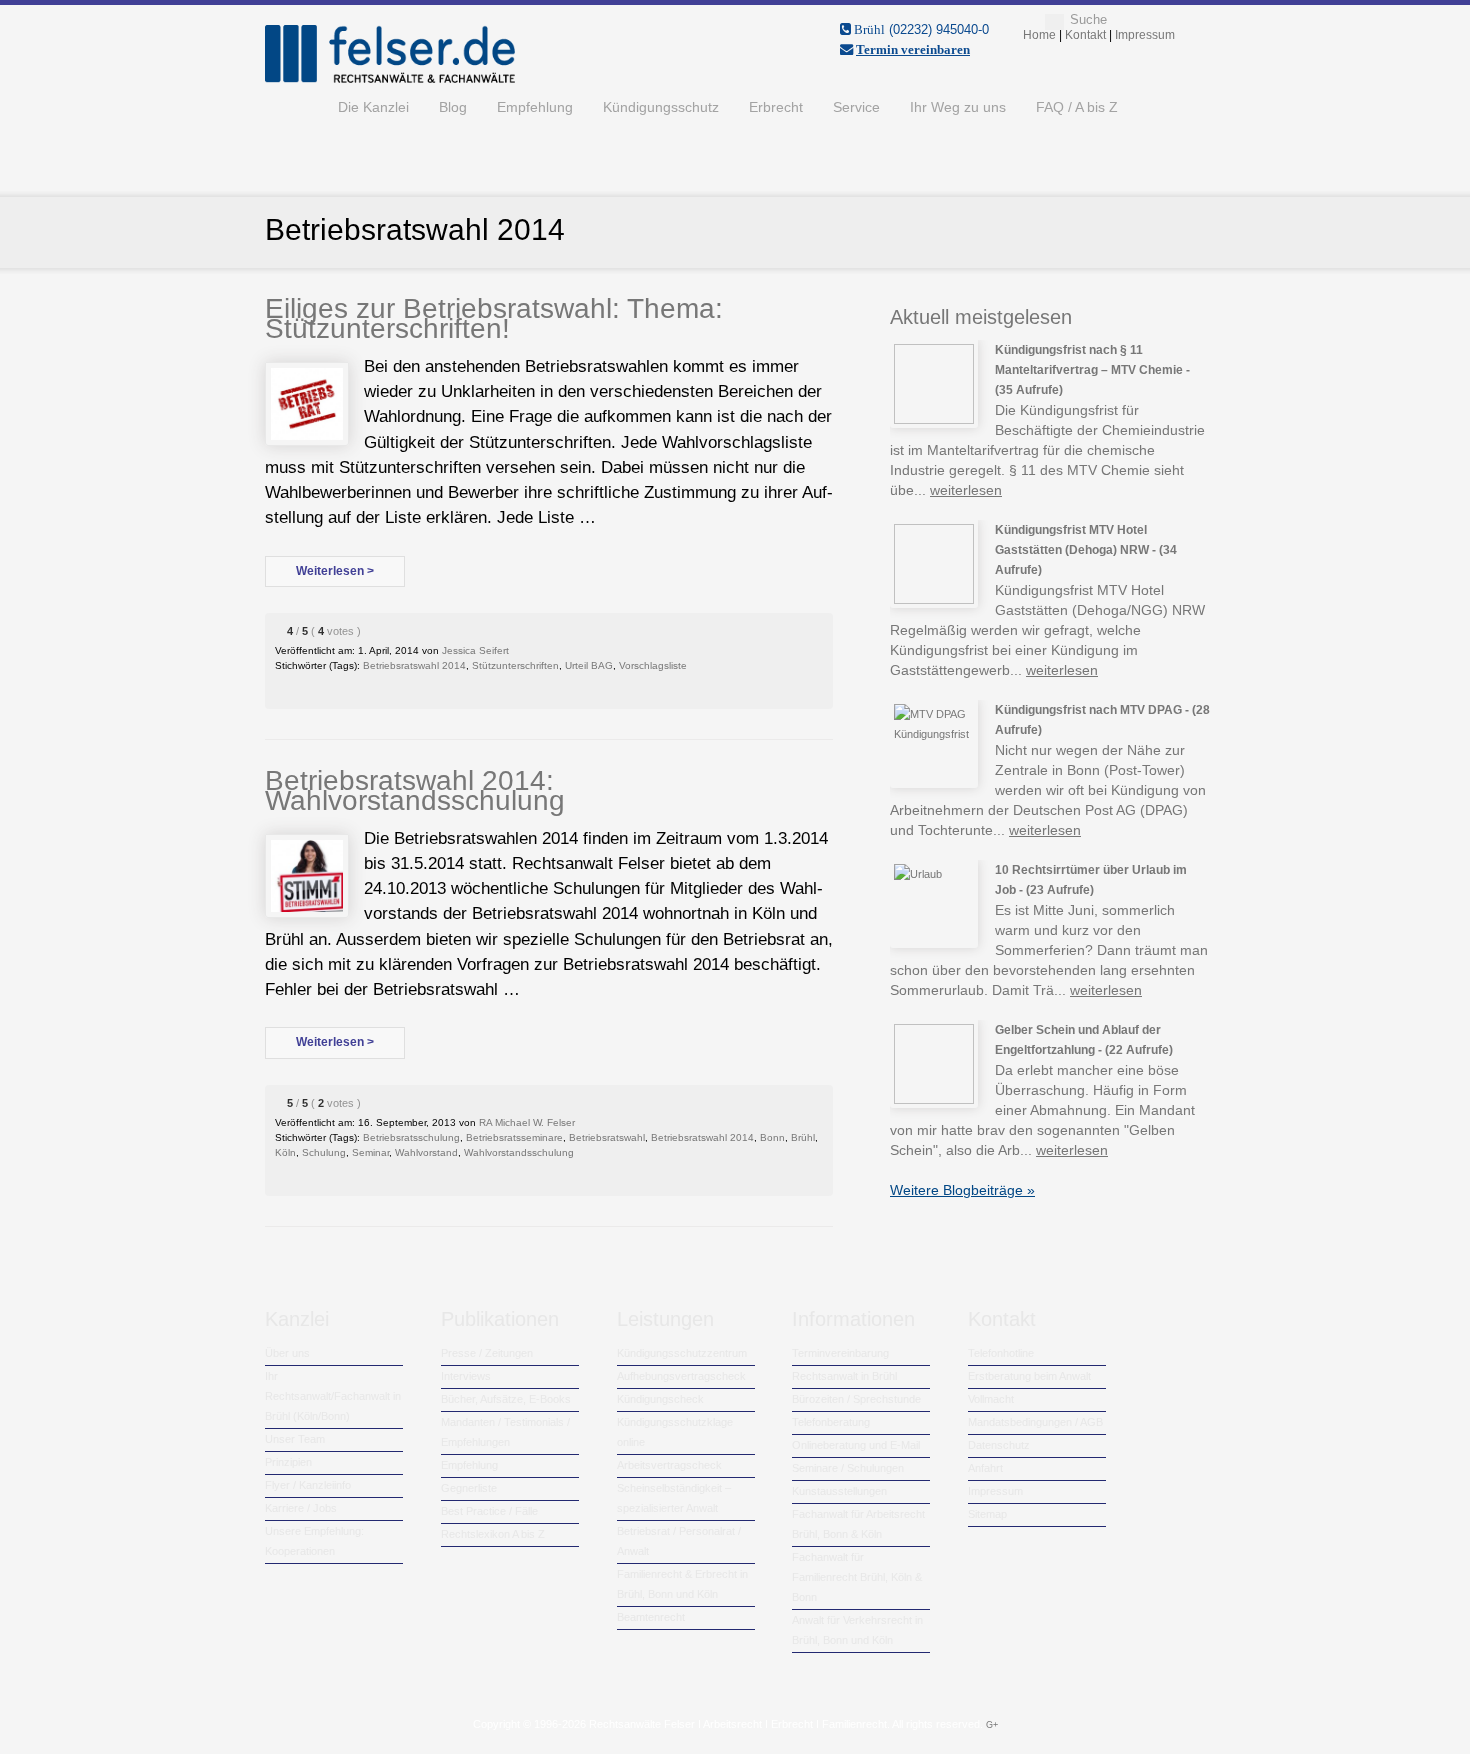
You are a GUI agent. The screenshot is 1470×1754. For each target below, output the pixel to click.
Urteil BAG (589, 665)
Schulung (324, 1152)
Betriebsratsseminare (514, 1137)
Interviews (466, 1376)
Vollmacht (991, 1399)
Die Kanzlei (373, 107)
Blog (453, 107)
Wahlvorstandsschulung (519, 1152)
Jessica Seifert (475, 650)
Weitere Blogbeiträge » (962, 1190)
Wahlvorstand (426, 1152)
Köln (285, 1152)
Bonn (772, 1137)
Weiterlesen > (335, 571)
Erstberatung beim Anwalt (1029, 1376)
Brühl (803, 1137)
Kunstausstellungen (839, 1491)
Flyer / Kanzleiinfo (308, 1485)
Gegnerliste (469, 1488)
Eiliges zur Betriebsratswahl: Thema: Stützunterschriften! (494, 318)
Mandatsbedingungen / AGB (1035, 1422)
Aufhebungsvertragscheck (681, 1376)
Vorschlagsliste (653, 665)
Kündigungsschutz (661, 107)
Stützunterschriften (515, 665)
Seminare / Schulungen (848, 1468)
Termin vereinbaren (913, 49)
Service (856, 107)
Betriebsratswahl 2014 (414, 665)
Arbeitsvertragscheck (669, 1465)
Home (294, 107)
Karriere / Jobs (301, 1508)
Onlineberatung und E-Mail (856, 1445)
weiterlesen (966, 490)
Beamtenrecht (651, 1617)
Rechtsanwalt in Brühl (844, 1376)
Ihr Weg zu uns (958, 107)
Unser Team (295, 1439)
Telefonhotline (1001, 1353)
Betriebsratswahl (607, 1137)
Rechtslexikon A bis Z (493, 1534)
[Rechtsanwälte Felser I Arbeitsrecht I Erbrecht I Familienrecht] (390, 79)
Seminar (370, 1152)
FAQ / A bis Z (1077, 107)
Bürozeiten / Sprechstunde (856, 1399)
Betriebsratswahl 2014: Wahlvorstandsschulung (415, 790)
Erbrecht (776, 107)
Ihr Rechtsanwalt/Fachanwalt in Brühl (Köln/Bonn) (333, 1396)
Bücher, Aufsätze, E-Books (506, 1399)
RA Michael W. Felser (527, 1122)
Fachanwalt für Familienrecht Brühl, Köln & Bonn (857, 1577)
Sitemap (987, 1514)
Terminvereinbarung (840, 1353)
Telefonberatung (831, 1422)
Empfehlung (535, 107)
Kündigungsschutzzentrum (682, 1353)
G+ (992, 1725)
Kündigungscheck (660, 1399)
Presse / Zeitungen (487, 1353)
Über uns (287, 1353)
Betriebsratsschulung (411, 1137)
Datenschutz (999, 1445)
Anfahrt (985, 1468)
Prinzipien (288, 1462)
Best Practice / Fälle (489, 1511)
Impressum (995, 1491)
